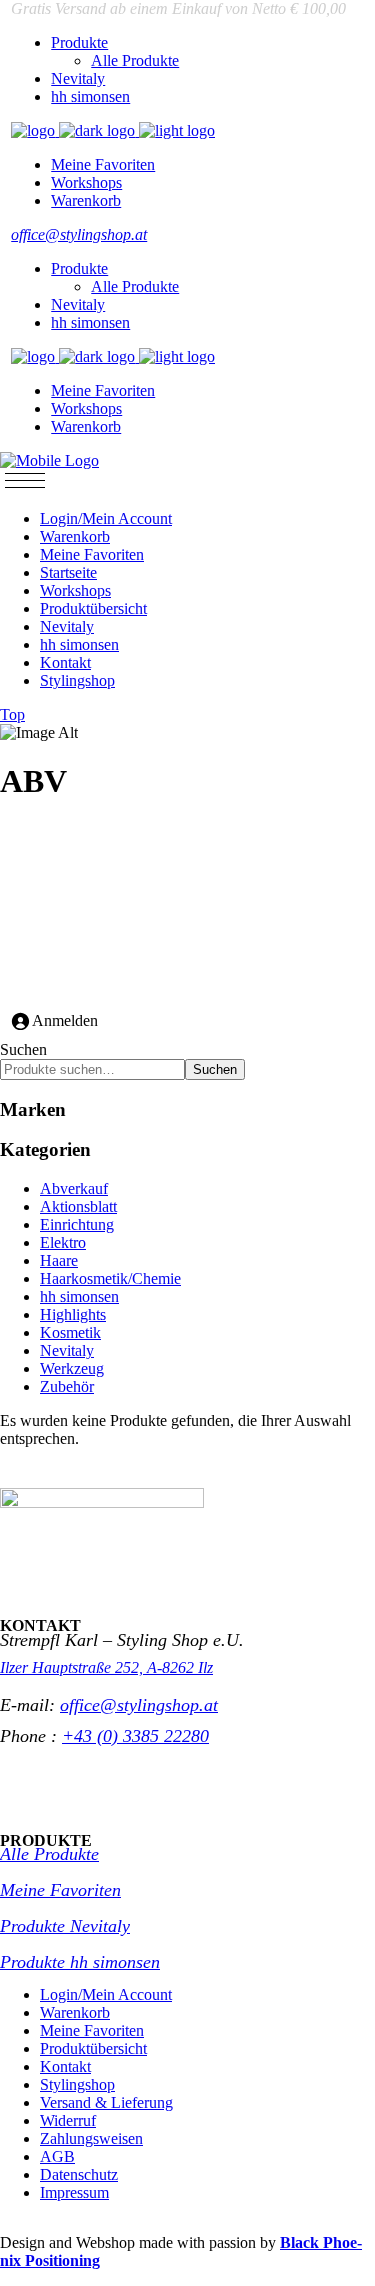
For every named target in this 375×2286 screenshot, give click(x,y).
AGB (57, 2156)
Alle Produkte (49, 1854)
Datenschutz (79, 2174)
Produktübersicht (93, 2048)
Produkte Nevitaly (65, 1926)
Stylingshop (77, 2084)
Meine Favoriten (60, 1890)
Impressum (74, 2192)
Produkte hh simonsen (80, 1962)
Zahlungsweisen (91, 2138)
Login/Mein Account (106, 1994)
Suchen (23, 1049)
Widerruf (68, 2120)
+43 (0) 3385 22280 (135, 1736)
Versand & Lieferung (106, 2102)
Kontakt (65, 2066)
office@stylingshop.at (79, 234)
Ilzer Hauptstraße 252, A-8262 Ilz (106, 1667)
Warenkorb (75, 2012)
